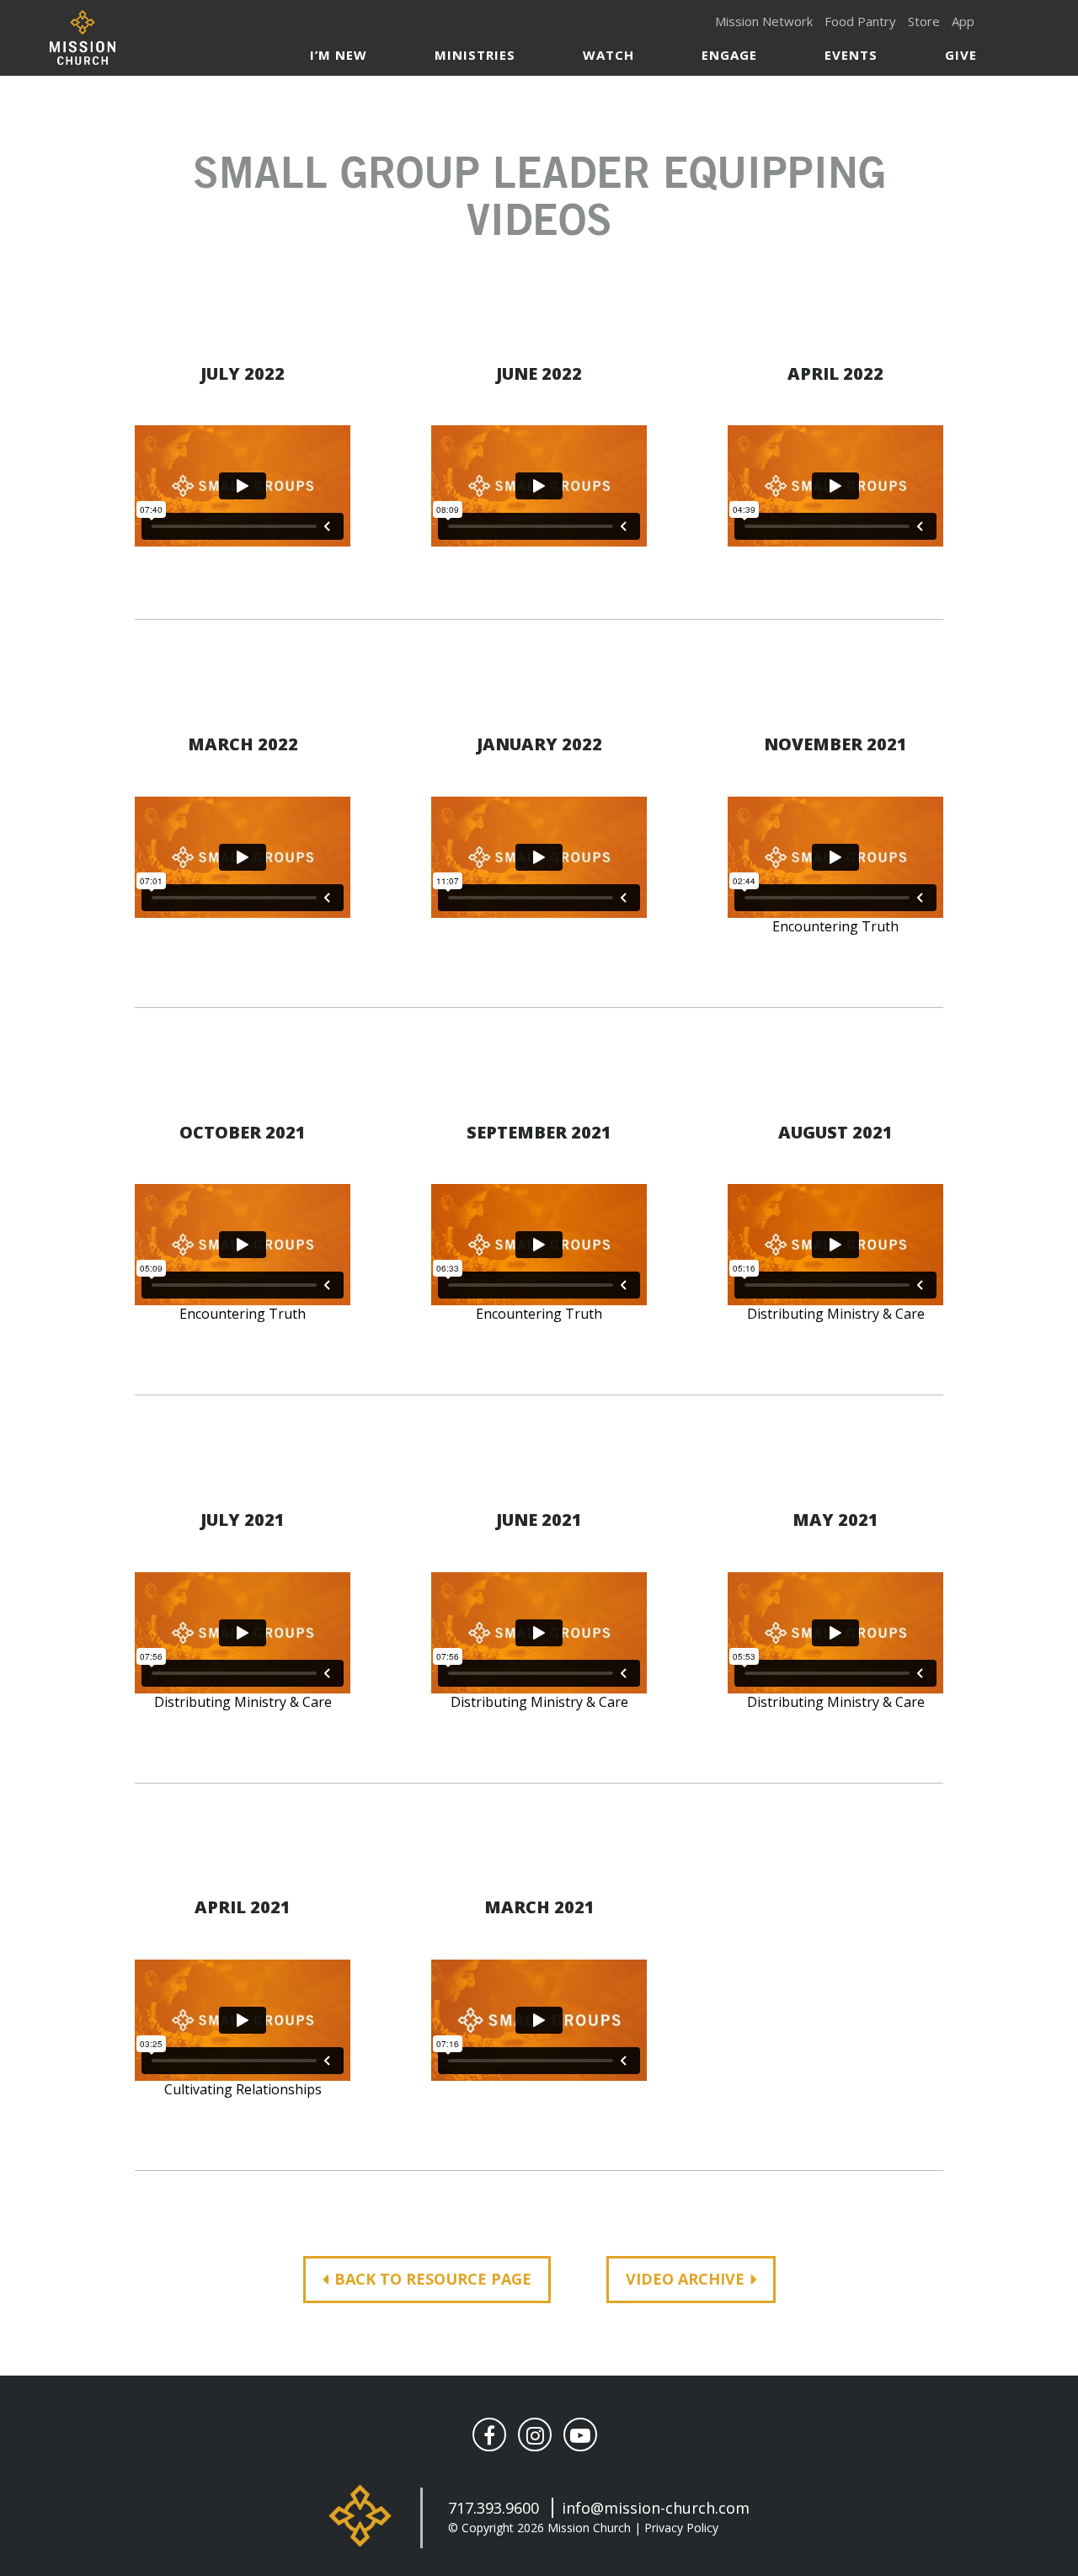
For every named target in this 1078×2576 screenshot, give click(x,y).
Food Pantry (860, 21)
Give (961, 55)
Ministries (475, 55)
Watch (608, 55)
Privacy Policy (681, 2528)
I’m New (339, 55)
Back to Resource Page (433, 2279)
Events (851, 55)
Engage (729, 55)
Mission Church (82, 37)
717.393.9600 (494, 2508)
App (963, 21)
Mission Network (764, 21)
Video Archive (685, 2279)
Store (924, 21)
